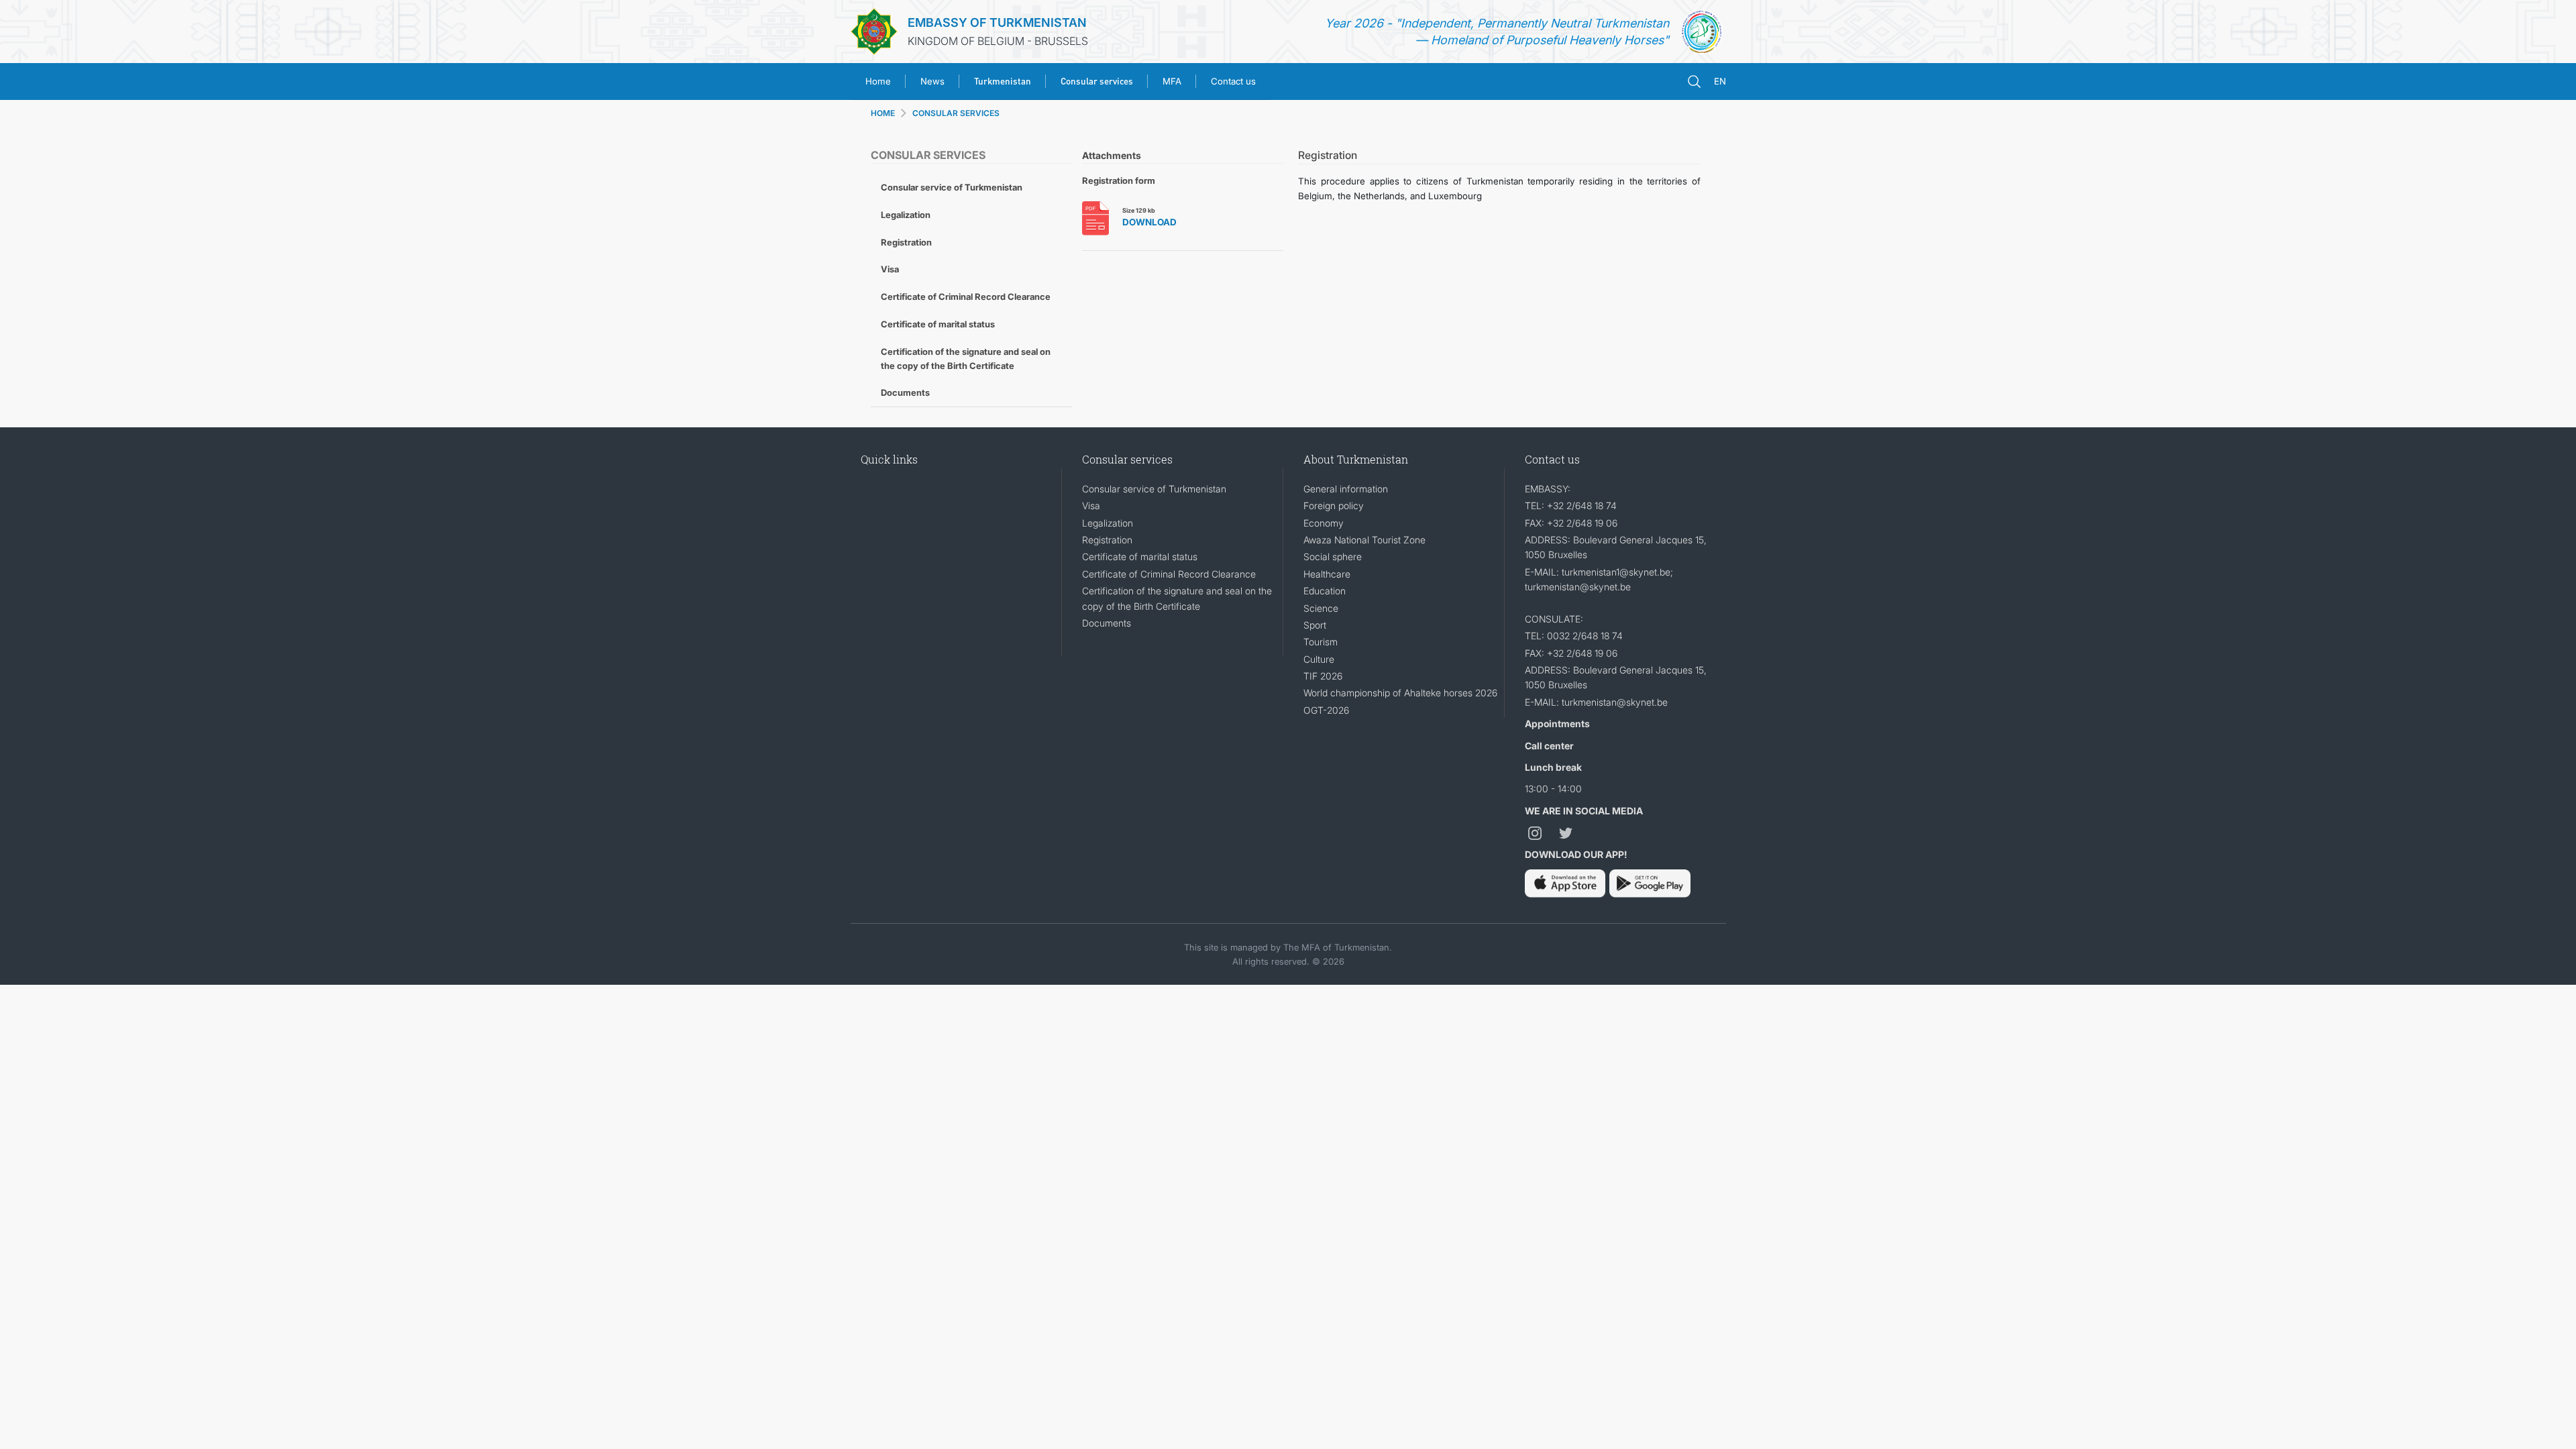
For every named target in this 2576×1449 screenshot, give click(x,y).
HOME (883, 113)
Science (1321, 608)
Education (1325, 591)
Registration (906, 242)
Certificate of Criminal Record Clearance (966, 297)
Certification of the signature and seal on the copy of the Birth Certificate (966, 359)
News (932, 81)
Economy (1324, 523)
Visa (890, 269)
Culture (1319, 659)
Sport (1315, 625)
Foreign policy (1334, 505)
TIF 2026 (1323, 676)
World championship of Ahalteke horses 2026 (1400, 693)
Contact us (1233, 81)
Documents (905, 392)
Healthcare (1327, 574)
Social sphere (1333, 556)
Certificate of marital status (938, 324)
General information (1346, 489)
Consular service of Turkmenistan (952, 187)
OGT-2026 (1326, 710)
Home (878, 81)
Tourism (1321, 642)
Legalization (906, 215)
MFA (1172, 81)
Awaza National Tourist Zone (1364, 540)
